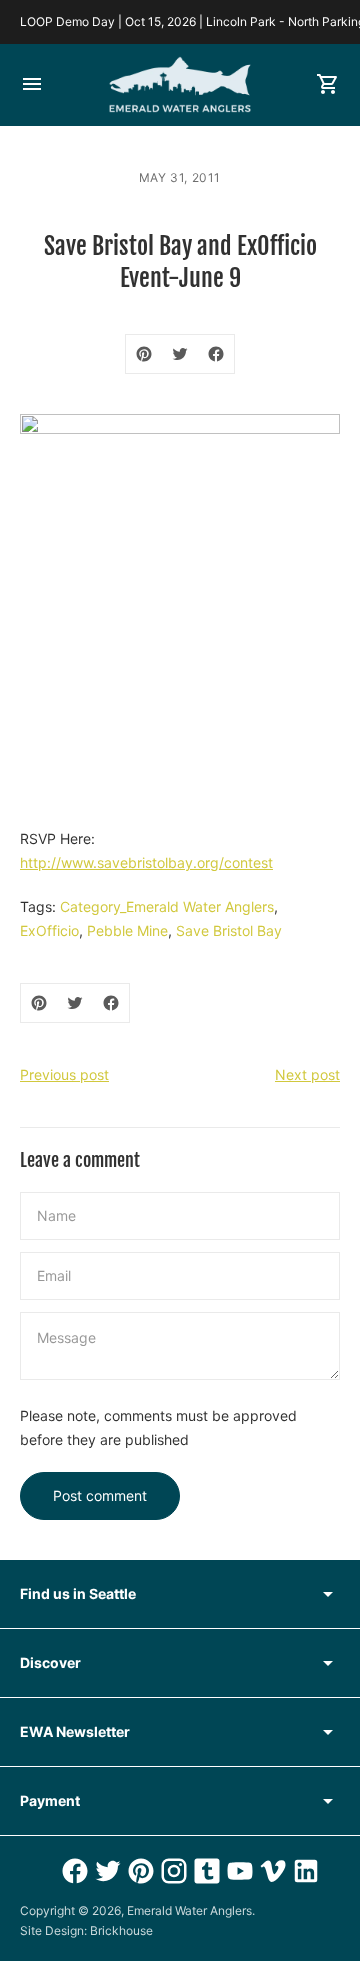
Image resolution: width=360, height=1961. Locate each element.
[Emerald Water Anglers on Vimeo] (270, 1871)
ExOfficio (49, 930)
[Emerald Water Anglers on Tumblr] (204, 1871)
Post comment (100, 1495)
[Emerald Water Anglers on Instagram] (171, 1871)
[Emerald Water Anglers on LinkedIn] (303, 1871)
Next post (307, 1074)
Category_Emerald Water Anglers (167, 906)
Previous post (64, 1074)
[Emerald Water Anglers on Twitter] (105, 1871)
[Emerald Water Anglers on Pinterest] (138, 1871)
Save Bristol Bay (229, 930)
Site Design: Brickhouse (86, 1930)
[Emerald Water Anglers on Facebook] (72, 1871)
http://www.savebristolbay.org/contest (146, 862)
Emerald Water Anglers (189, 1910)
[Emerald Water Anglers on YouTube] (237, 1871)
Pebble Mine (127, 930)
